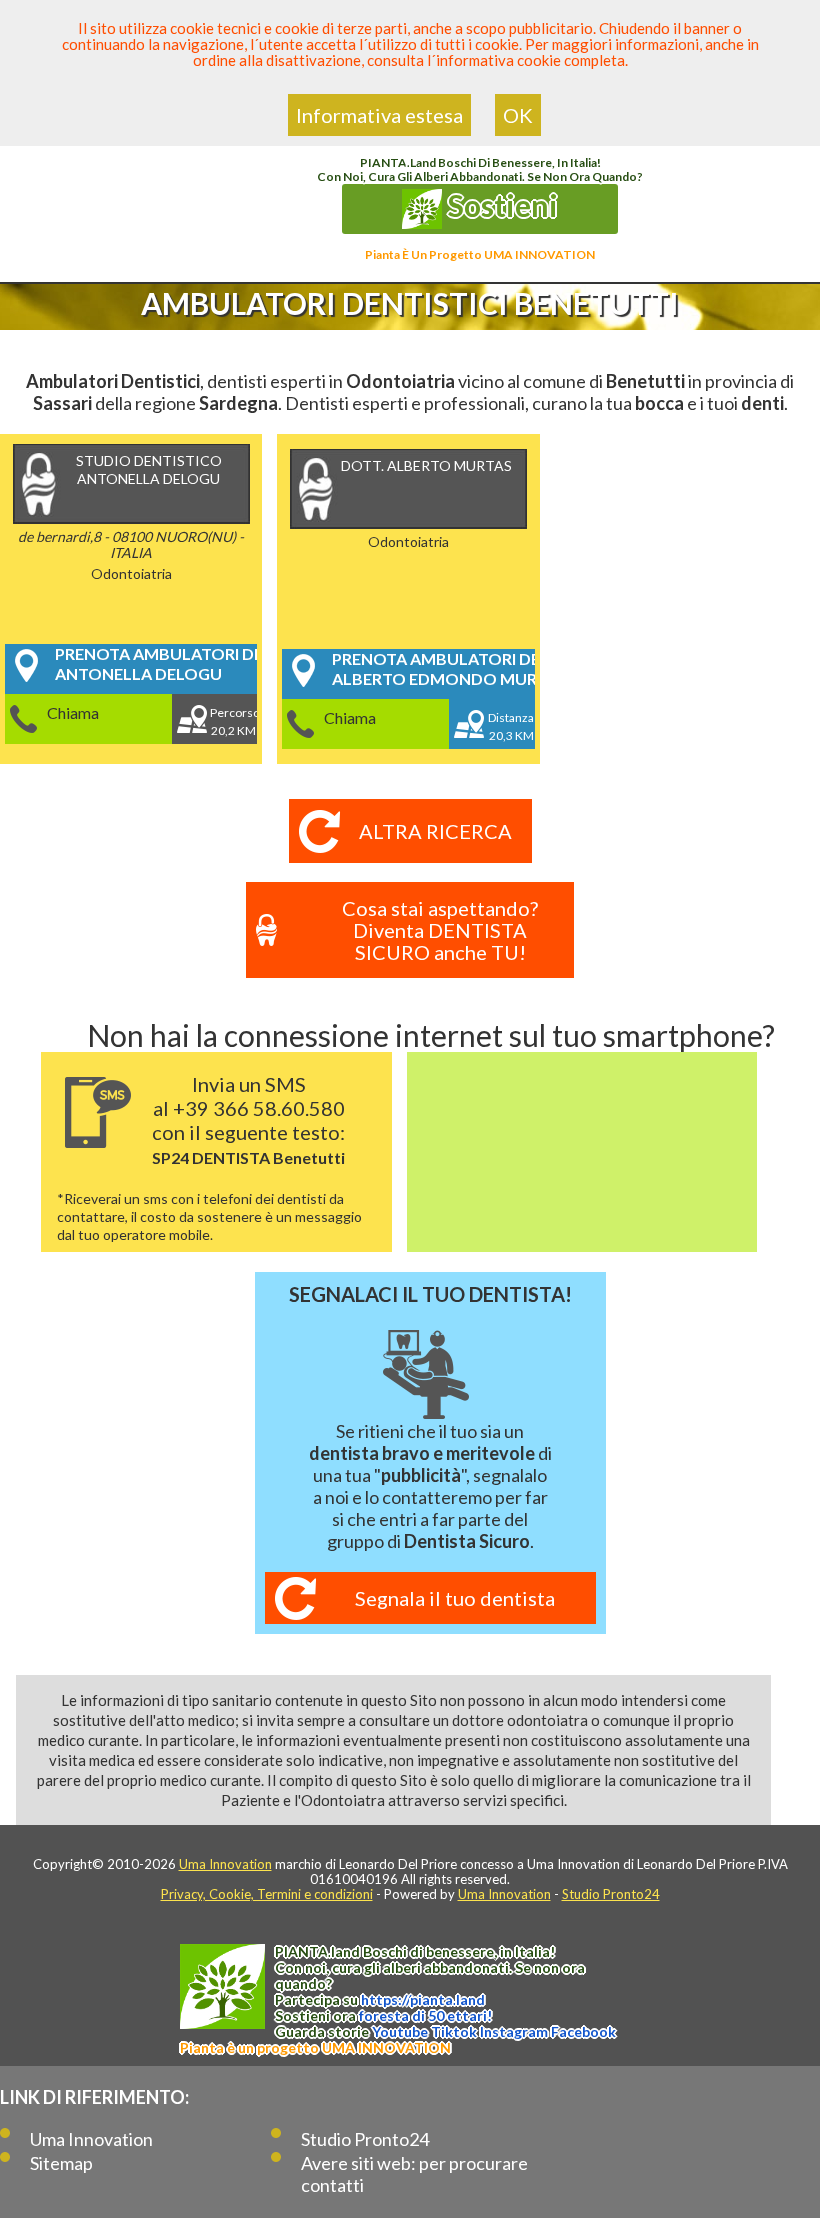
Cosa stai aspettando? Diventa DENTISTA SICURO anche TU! (440, 930)
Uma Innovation (225, 1864)
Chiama (73, 712)
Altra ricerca (435, 831)
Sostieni (500, 205)
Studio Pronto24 (611, 1894)
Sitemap (61, 2163)
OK (518, 115)
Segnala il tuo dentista (455, 1598)
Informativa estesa (379, 115)
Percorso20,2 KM (233, 721)
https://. (423, 1999)
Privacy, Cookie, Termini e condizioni (267, 1894)
